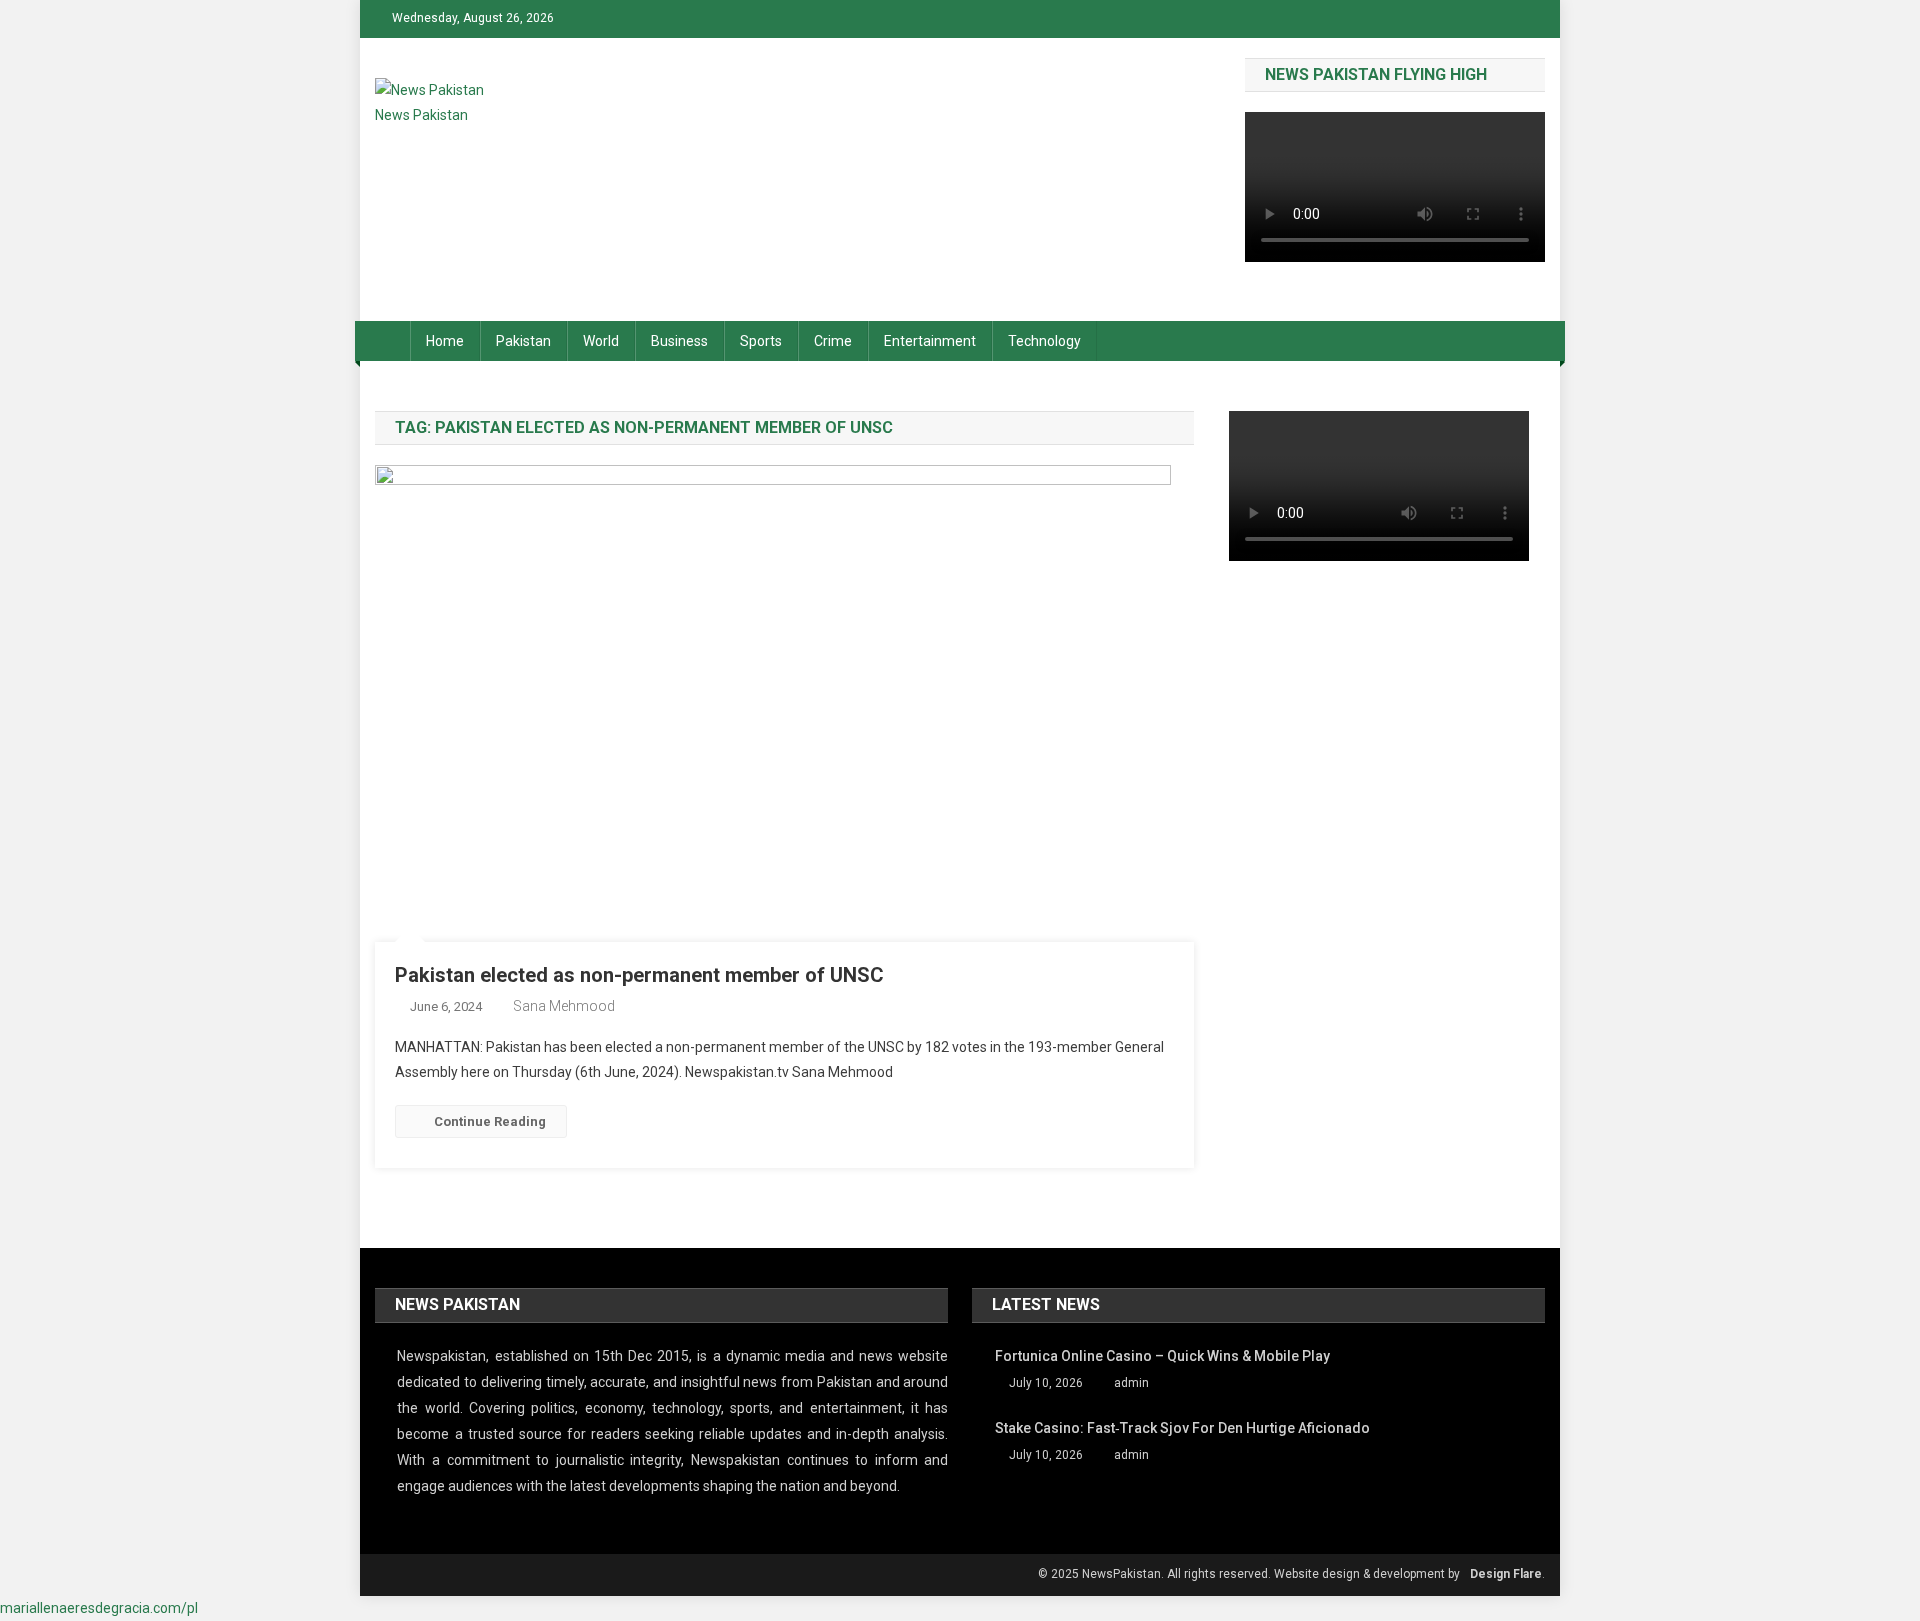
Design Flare (1506, 1574)
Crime (833, 341)
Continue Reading (490, 1121)
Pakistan (523, 341)
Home (445, 341)
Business (679, 341)
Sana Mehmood (564, 1006)
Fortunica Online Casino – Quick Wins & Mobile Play (1162, 1356)
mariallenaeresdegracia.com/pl (99, 1608)
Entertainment (930, 341)
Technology (1044, 341)
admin (1131, 1383)
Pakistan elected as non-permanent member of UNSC (639, 975)
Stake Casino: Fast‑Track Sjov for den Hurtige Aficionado (1182, 1428)
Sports (761, 341)
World (601, 341)
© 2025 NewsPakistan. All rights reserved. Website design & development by (1249, 1574)
